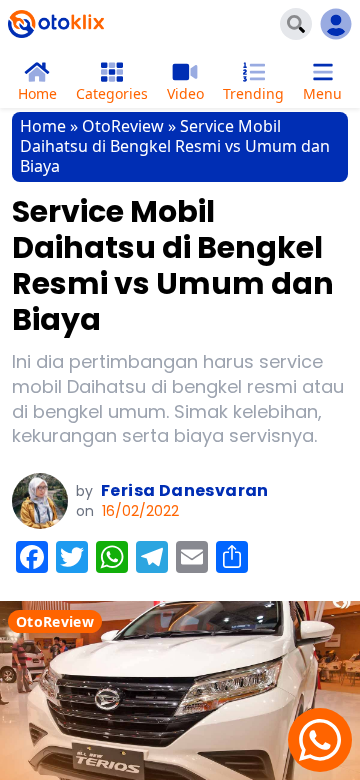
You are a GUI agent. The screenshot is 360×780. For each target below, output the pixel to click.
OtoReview (123, 126)
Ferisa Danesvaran (185, 490)
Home (43, 126)
